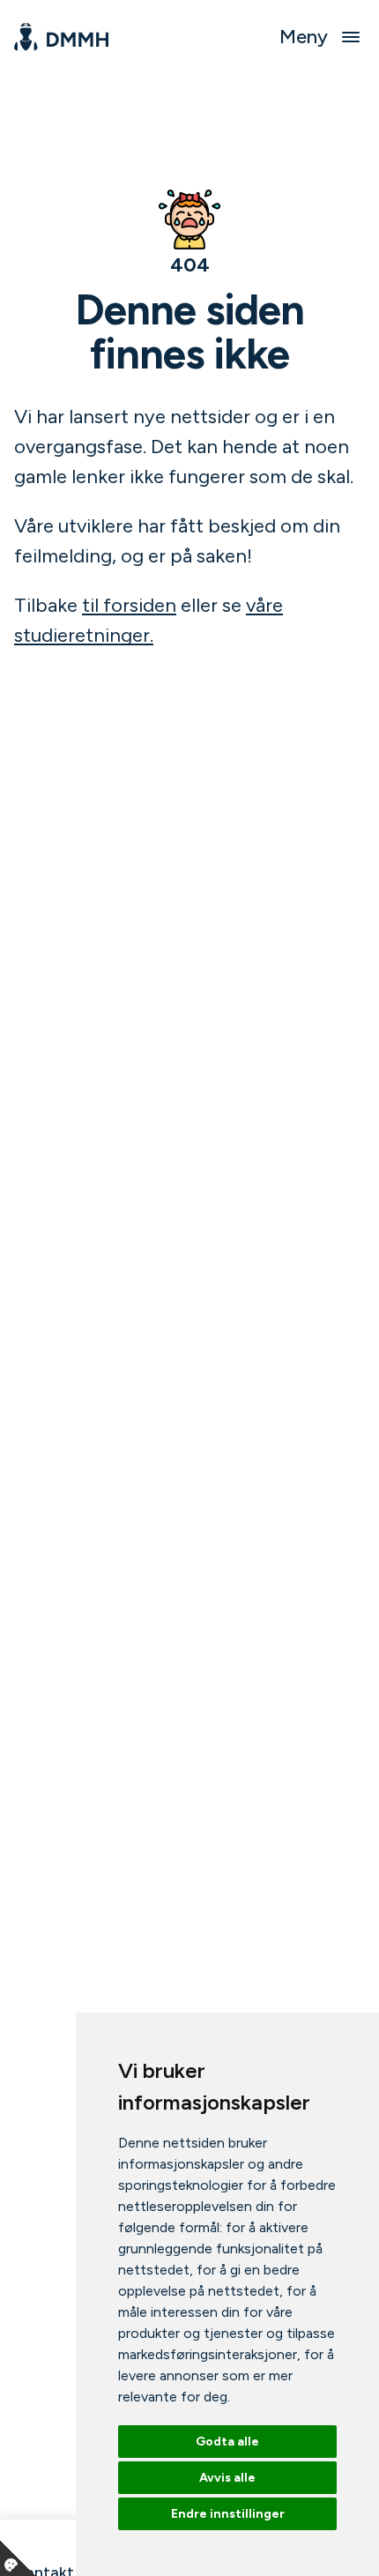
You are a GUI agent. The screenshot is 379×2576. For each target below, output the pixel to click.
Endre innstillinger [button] (228, 2514)
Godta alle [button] (227, 2442)
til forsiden (129, 605)
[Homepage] (61, 37)
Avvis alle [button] (227, 2478)
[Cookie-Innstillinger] (18, 2558)
